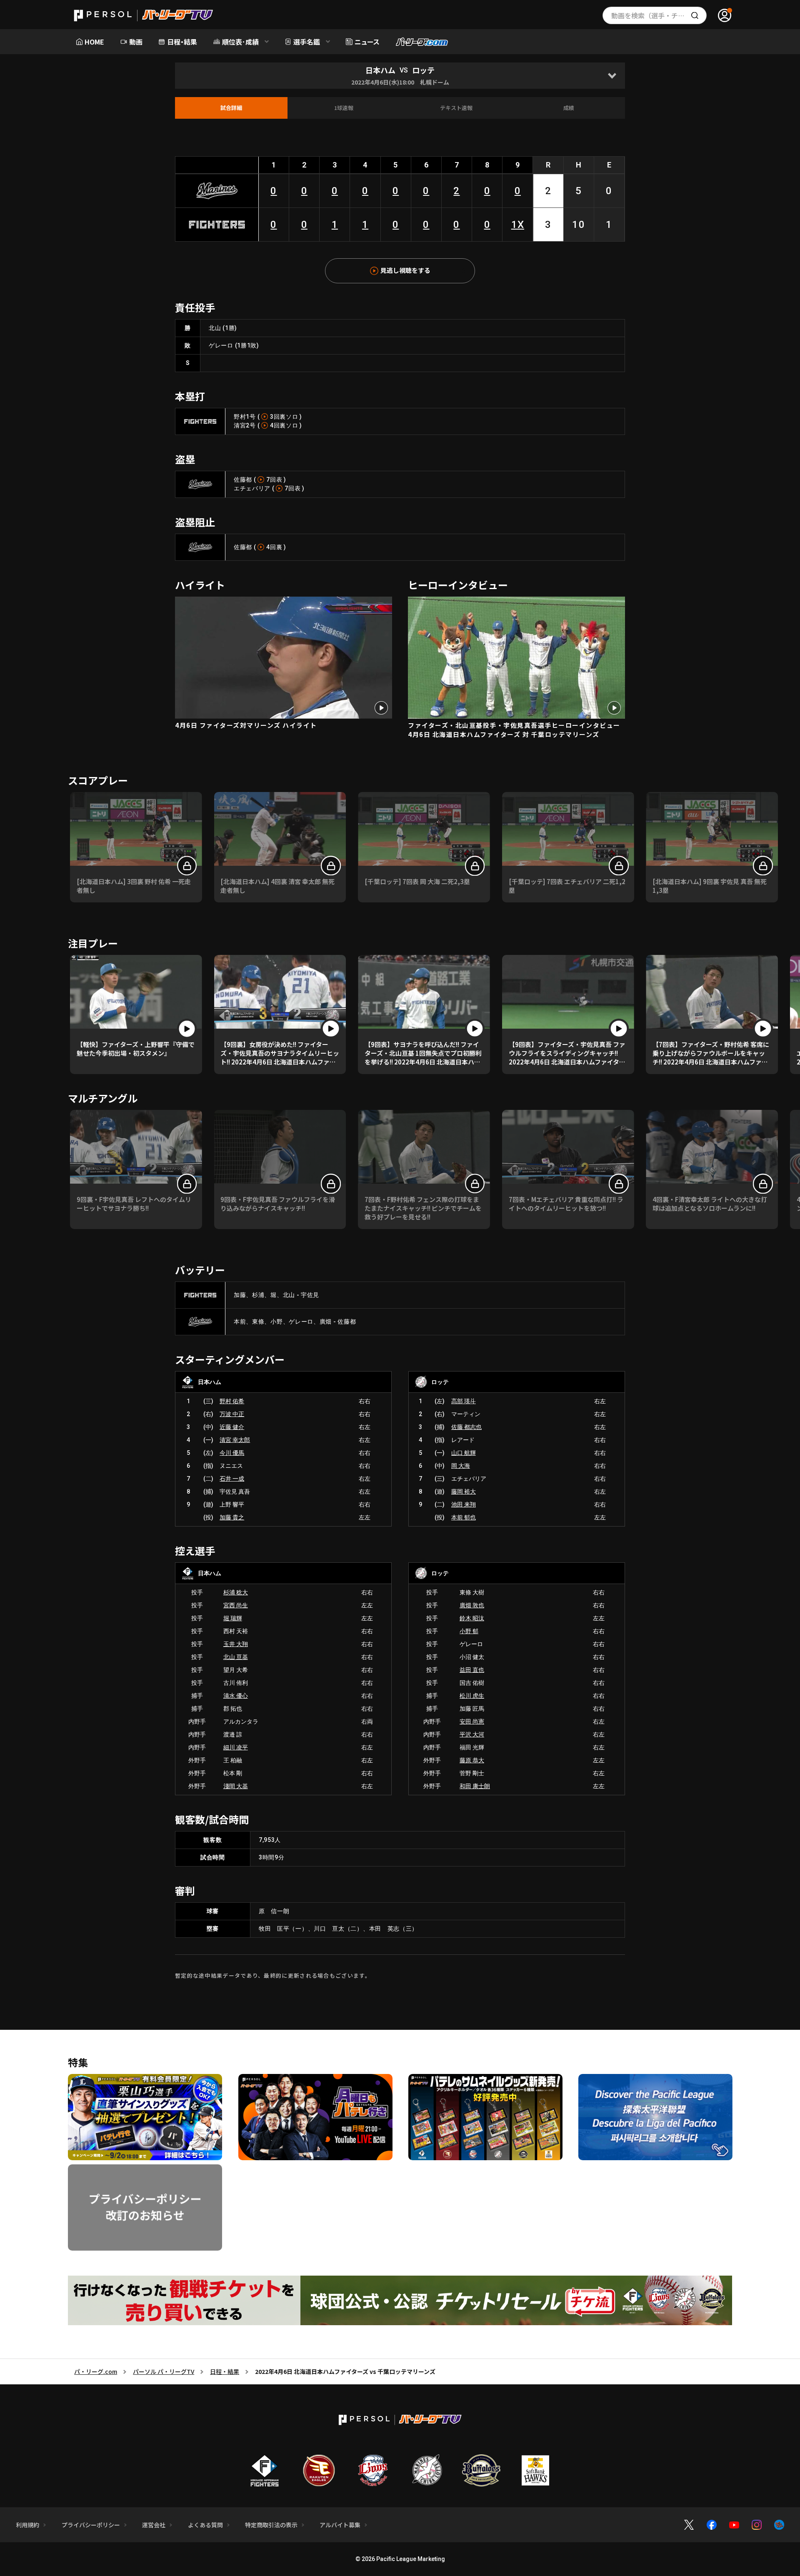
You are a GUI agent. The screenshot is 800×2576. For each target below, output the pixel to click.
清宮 (240, 425)
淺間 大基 (236, 1786)
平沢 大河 (472, 1734)
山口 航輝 (464, 1453)
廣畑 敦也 (472, 1605)
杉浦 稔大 (236, 1592)
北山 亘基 (236, 1657)
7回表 (274, 480)
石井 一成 (232, 1479)
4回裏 (274, 547)
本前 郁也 (464, 1517)
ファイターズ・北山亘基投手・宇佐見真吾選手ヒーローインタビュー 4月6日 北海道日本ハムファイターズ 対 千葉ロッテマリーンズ (514, 730)
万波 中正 (232, 1414)
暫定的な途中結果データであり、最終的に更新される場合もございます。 (273, 1975)
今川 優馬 (232, 1453)
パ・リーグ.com (96, 2371)
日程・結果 (225, 2371)
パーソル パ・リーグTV (164, 2371)
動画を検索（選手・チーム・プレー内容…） (659, 15)
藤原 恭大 (472, 1760)
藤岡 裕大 (464, 1492)
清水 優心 (236, 1696)
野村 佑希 (232, 1401)
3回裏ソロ (284, 417)
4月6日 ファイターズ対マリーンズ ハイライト (246, 725)
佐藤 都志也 (466, 1427)
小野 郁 (469, 1631)
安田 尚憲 (472, 1721)
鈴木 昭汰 (472, 1618)
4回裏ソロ (284, 425)
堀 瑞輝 (233, 1618)
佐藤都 (243, 480)
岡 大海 (461, 1466)
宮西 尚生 (236, 1605)
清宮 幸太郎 (235, 1440)
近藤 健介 (232, 1427)
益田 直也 (472, 1670)
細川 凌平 (236, 1747)
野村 (240, 417)
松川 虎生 (472, 1696)
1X (518, 225)
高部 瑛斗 (464, 1401)
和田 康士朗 (475, 1786)
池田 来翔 (464, 1504)
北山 (215, 328)
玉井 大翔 (236, 1644)
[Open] (612, 76)
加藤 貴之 (232, 1517)
